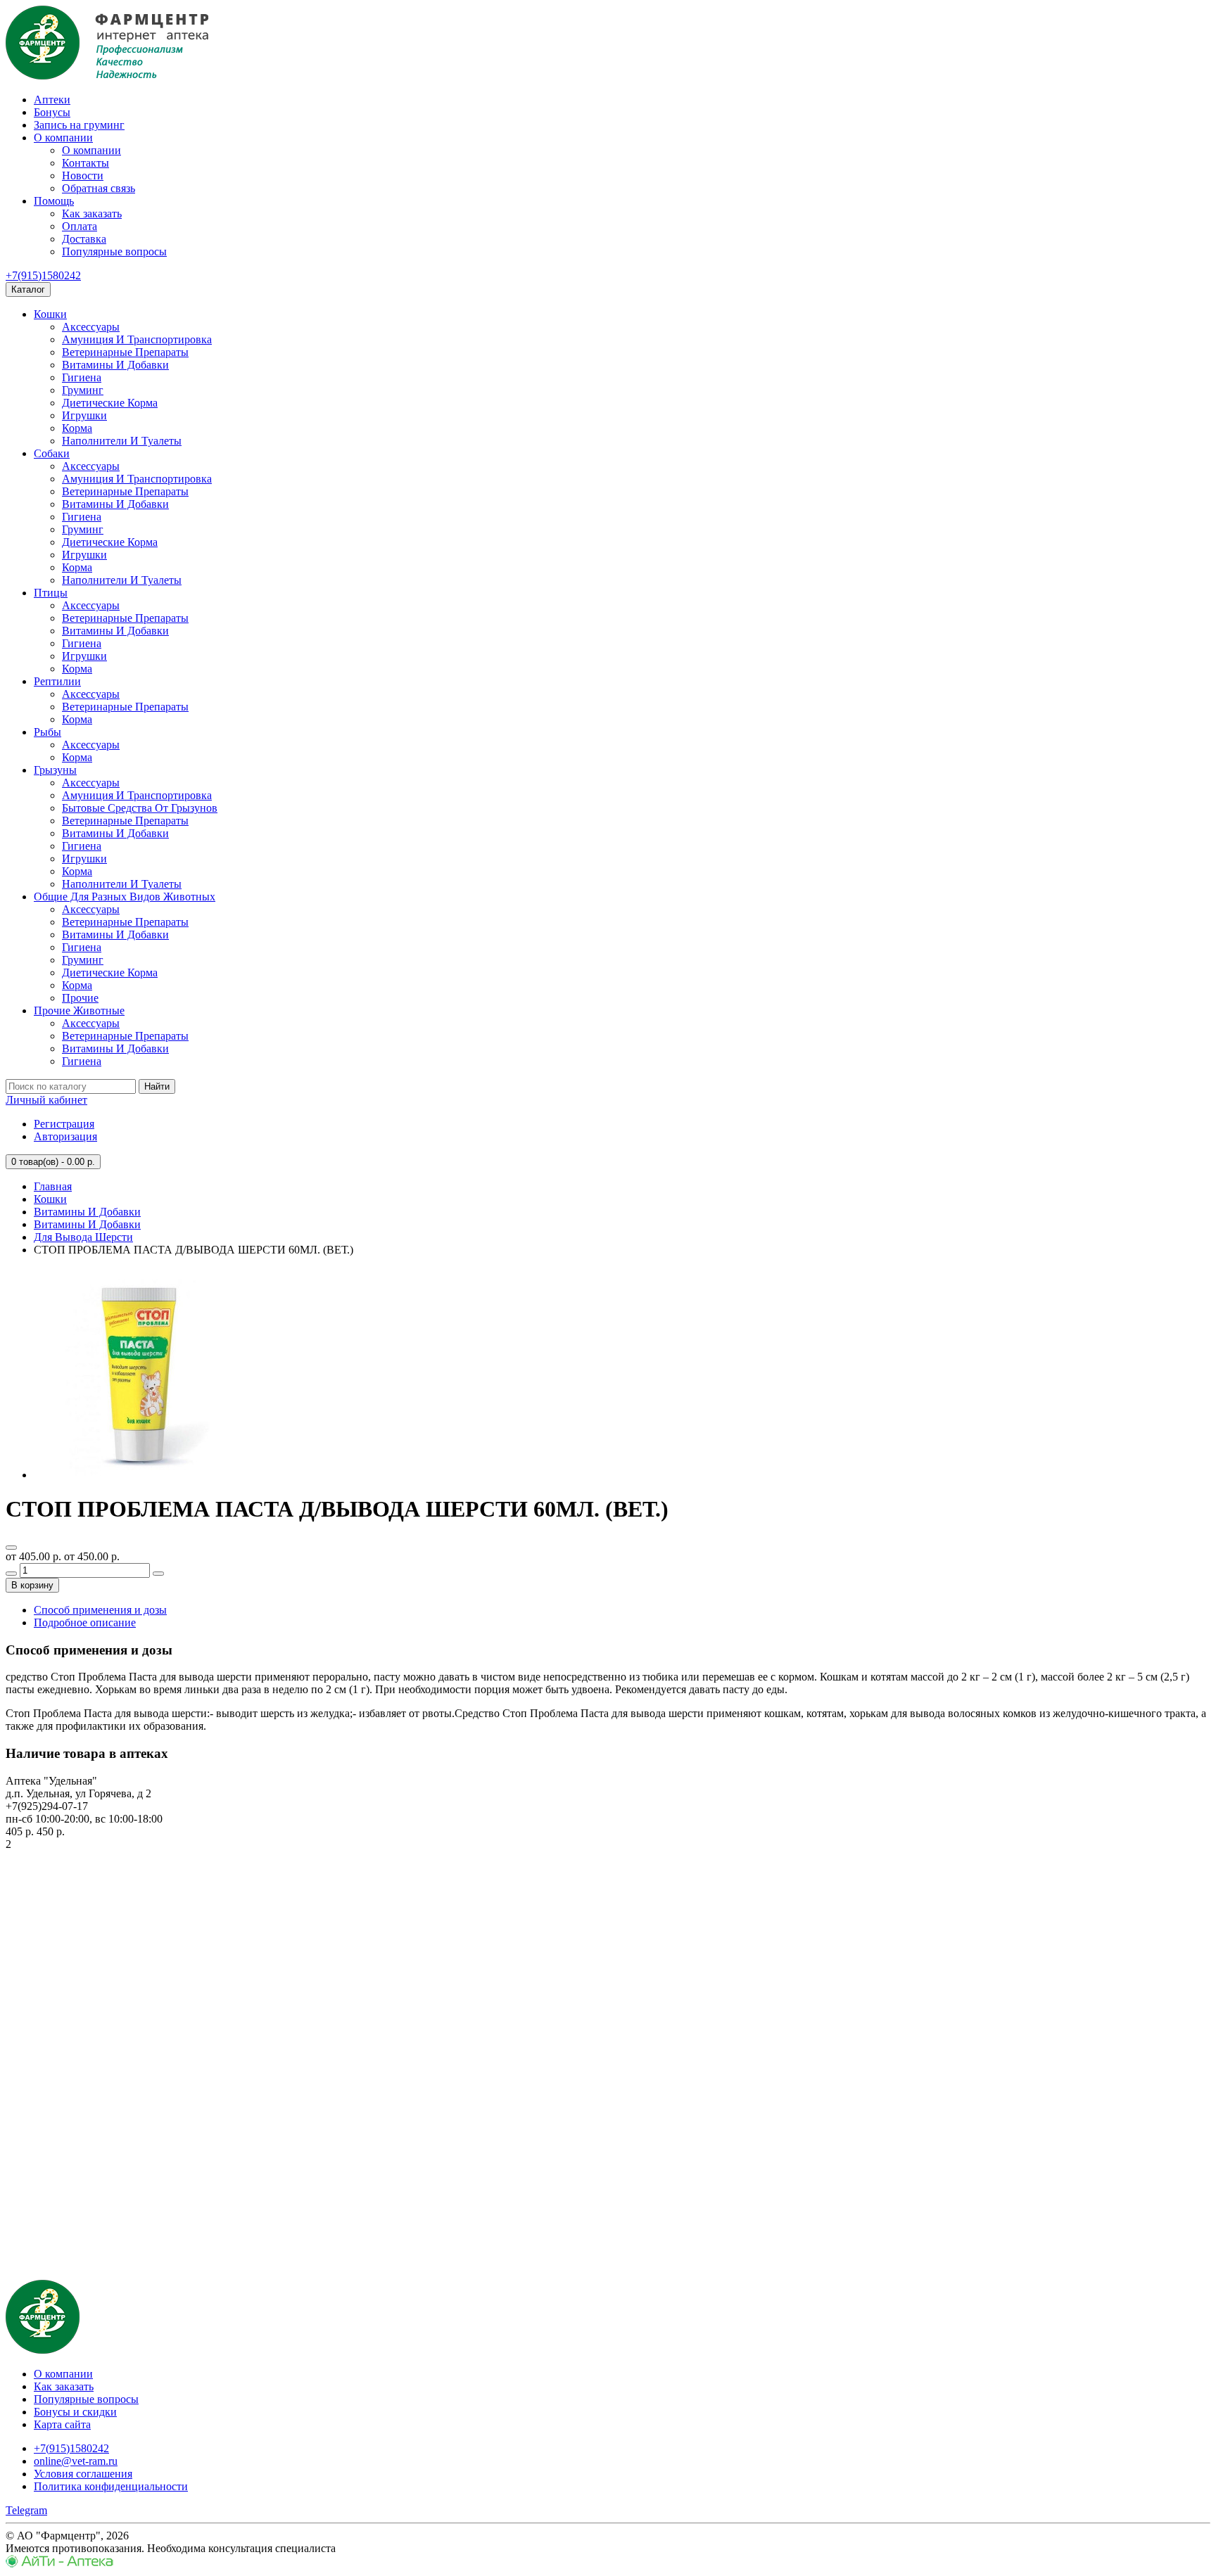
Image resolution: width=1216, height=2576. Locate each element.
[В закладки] (11, 1548)
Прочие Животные (79, 1010)
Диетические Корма (110, 403)
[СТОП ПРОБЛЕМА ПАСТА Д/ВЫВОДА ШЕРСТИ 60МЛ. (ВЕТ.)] (139, 1475)
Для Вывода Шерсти (83, 1237)
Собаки (52, 453)
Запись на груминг (79, 125)
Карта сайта (62, 2424)
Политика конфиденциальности (111, 2486)
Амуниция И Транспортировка (137, 339)
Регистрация (64, 1124)
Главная (53, 1186)
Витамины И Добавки (115, 365)
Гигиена (82, 377)
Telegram (26, 2510)
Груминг (83, 390)
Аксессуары (91, 327)
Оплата (80, 226)
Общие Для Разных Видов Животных (125, 897)
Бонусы (52, 112)
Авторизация (65, 1136)
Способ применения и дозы (100, 1610)
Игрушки (84, 415)
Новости (83, 176)
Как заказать (92, 213)
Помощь (54, 201)
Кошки (50, 314)
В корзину (32, 1585)
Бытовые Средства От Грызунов (140, 808)
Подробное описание (85, 1622)
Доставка (84, 239)
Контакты (85, 163)
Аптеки (52, 100)
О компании (63, 138)
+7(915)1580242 (43, 275)
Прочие (80, 998)
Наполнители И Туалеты (122, 441)
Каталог (28, 289)
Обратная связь (99, 188)
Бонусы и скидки (75, 2412)
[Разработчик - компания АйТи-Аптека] (59, 2564)
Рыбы (47, 732)
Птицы (51, 593)
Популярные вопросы (114, 251)
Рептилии (57, 681)
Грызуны (55, 770)
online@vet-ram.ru (76, 2461)
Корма (77, 428)
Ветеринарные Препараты (125, 352)
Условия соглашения (83, 2474)
